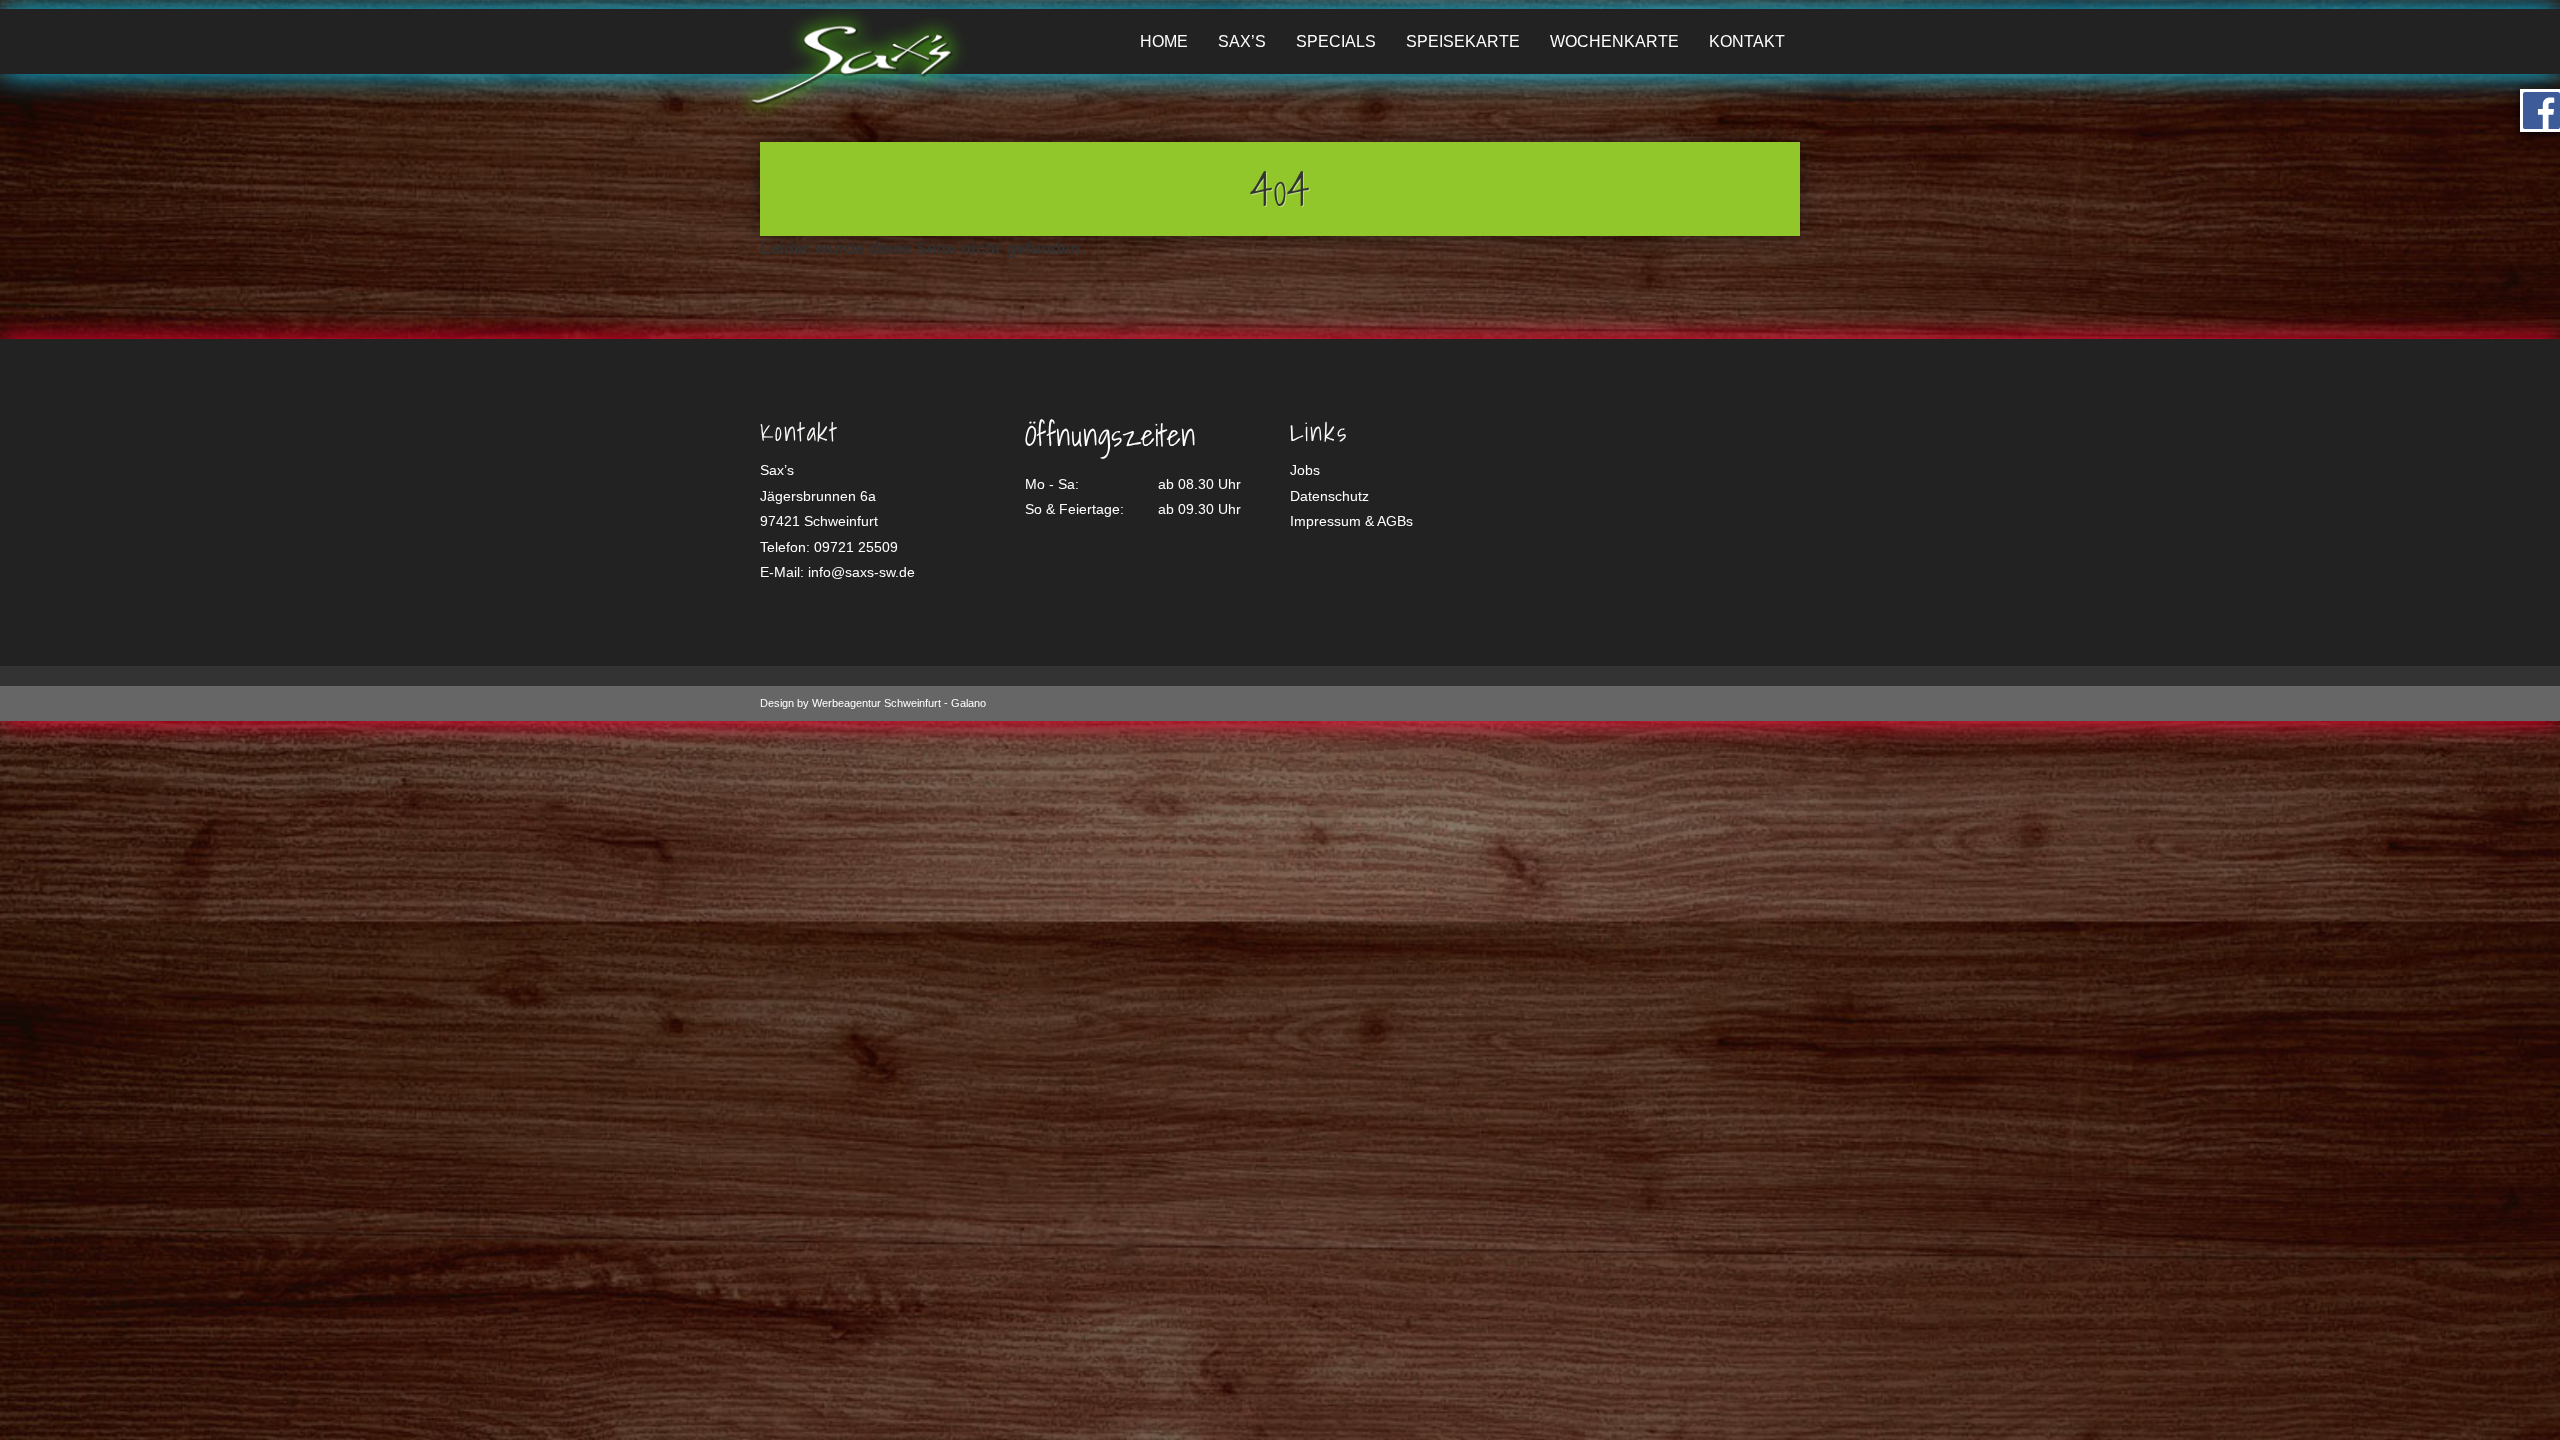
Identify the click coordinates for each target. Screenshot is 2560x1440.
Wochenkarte (1614, 41)
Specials (1336, 41)
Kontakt (1747, 41)
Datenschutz (1329, 496)
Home (1164, 41)
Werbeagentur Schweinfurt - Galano (899, 703)
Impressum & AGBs (1351, 521)
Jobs (1305, 470)
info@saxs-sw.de (861, 572)
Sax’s (1242, 41)
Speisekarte (1463, 41)
